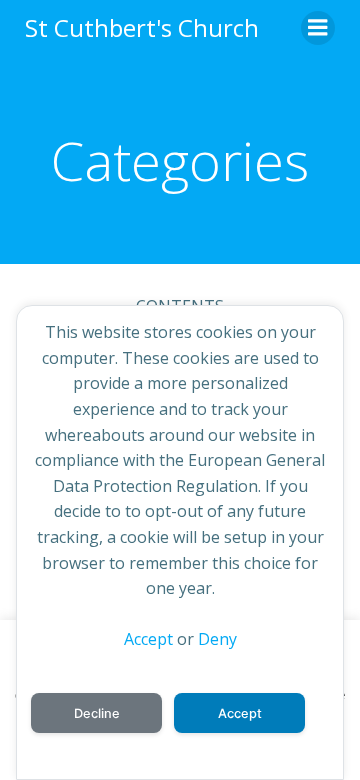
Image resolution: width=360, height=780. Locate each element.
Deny (217, 639)
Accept (148, 639)
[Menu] (318, 28)
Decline (97, 713)
